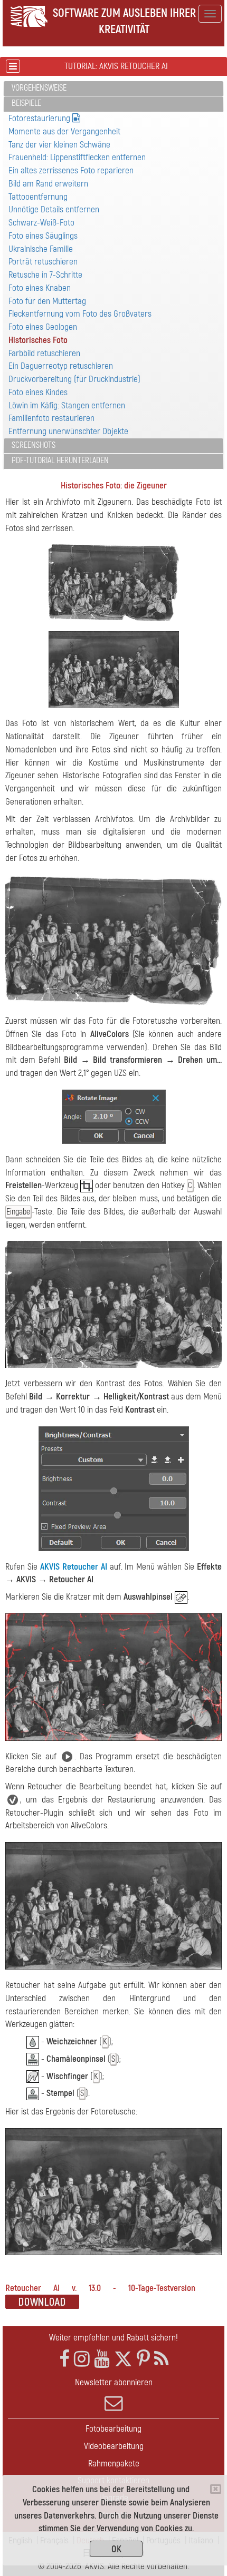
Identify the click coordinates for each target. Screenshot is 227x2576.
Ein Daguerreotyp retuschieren (61, 366)
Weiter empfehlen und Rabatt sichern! (113, 2338)
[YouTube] (102, 2359)
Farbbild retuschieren (44, 353)
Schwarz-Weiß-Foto (41, 223)
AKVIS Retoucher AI (74, 1567)
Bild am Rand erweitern (48, 184)
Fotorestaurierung (40, 118)
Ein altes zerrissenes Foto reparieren (71, 170)
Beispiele (26, 103)
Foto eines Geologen (43, 327)
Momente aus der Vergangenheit (64, 131)
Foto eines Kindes (38, 392)
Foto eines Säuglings (43, 236)
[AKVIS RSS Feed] (161, 2359)
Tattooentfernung (38, 197)
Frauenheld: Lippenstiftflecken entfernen (77, 157)
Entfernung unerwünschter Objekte (68, 431)
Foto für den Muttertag (47, 301)
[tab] (113, 89)
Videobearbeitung (114, 2446)
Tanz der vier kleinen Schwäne (59, 145)
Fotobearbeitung (113, 2429)
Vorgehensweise (39, 88)
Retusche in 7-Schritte (45, 275)
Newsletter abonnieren (114, 2382)
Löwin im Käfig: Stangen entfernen (67, 405)
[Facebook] (64, 2359)
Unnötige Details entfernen (54, 209)
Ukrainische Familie (41, 249)
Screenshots (34, 445)
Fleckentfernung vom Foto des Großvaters (80, 314)
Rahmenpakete (114, 2464)
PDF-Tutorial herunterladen (60, 461)
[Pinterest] (143, 2359)
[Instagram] (82, 2359)
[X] (123, 2359)
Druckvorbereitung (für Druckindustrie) (74, 379)
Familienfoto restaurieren (51, 418)
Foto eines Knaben (40, 288)
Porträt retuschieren (43, 262)
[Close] (216, 2489)
